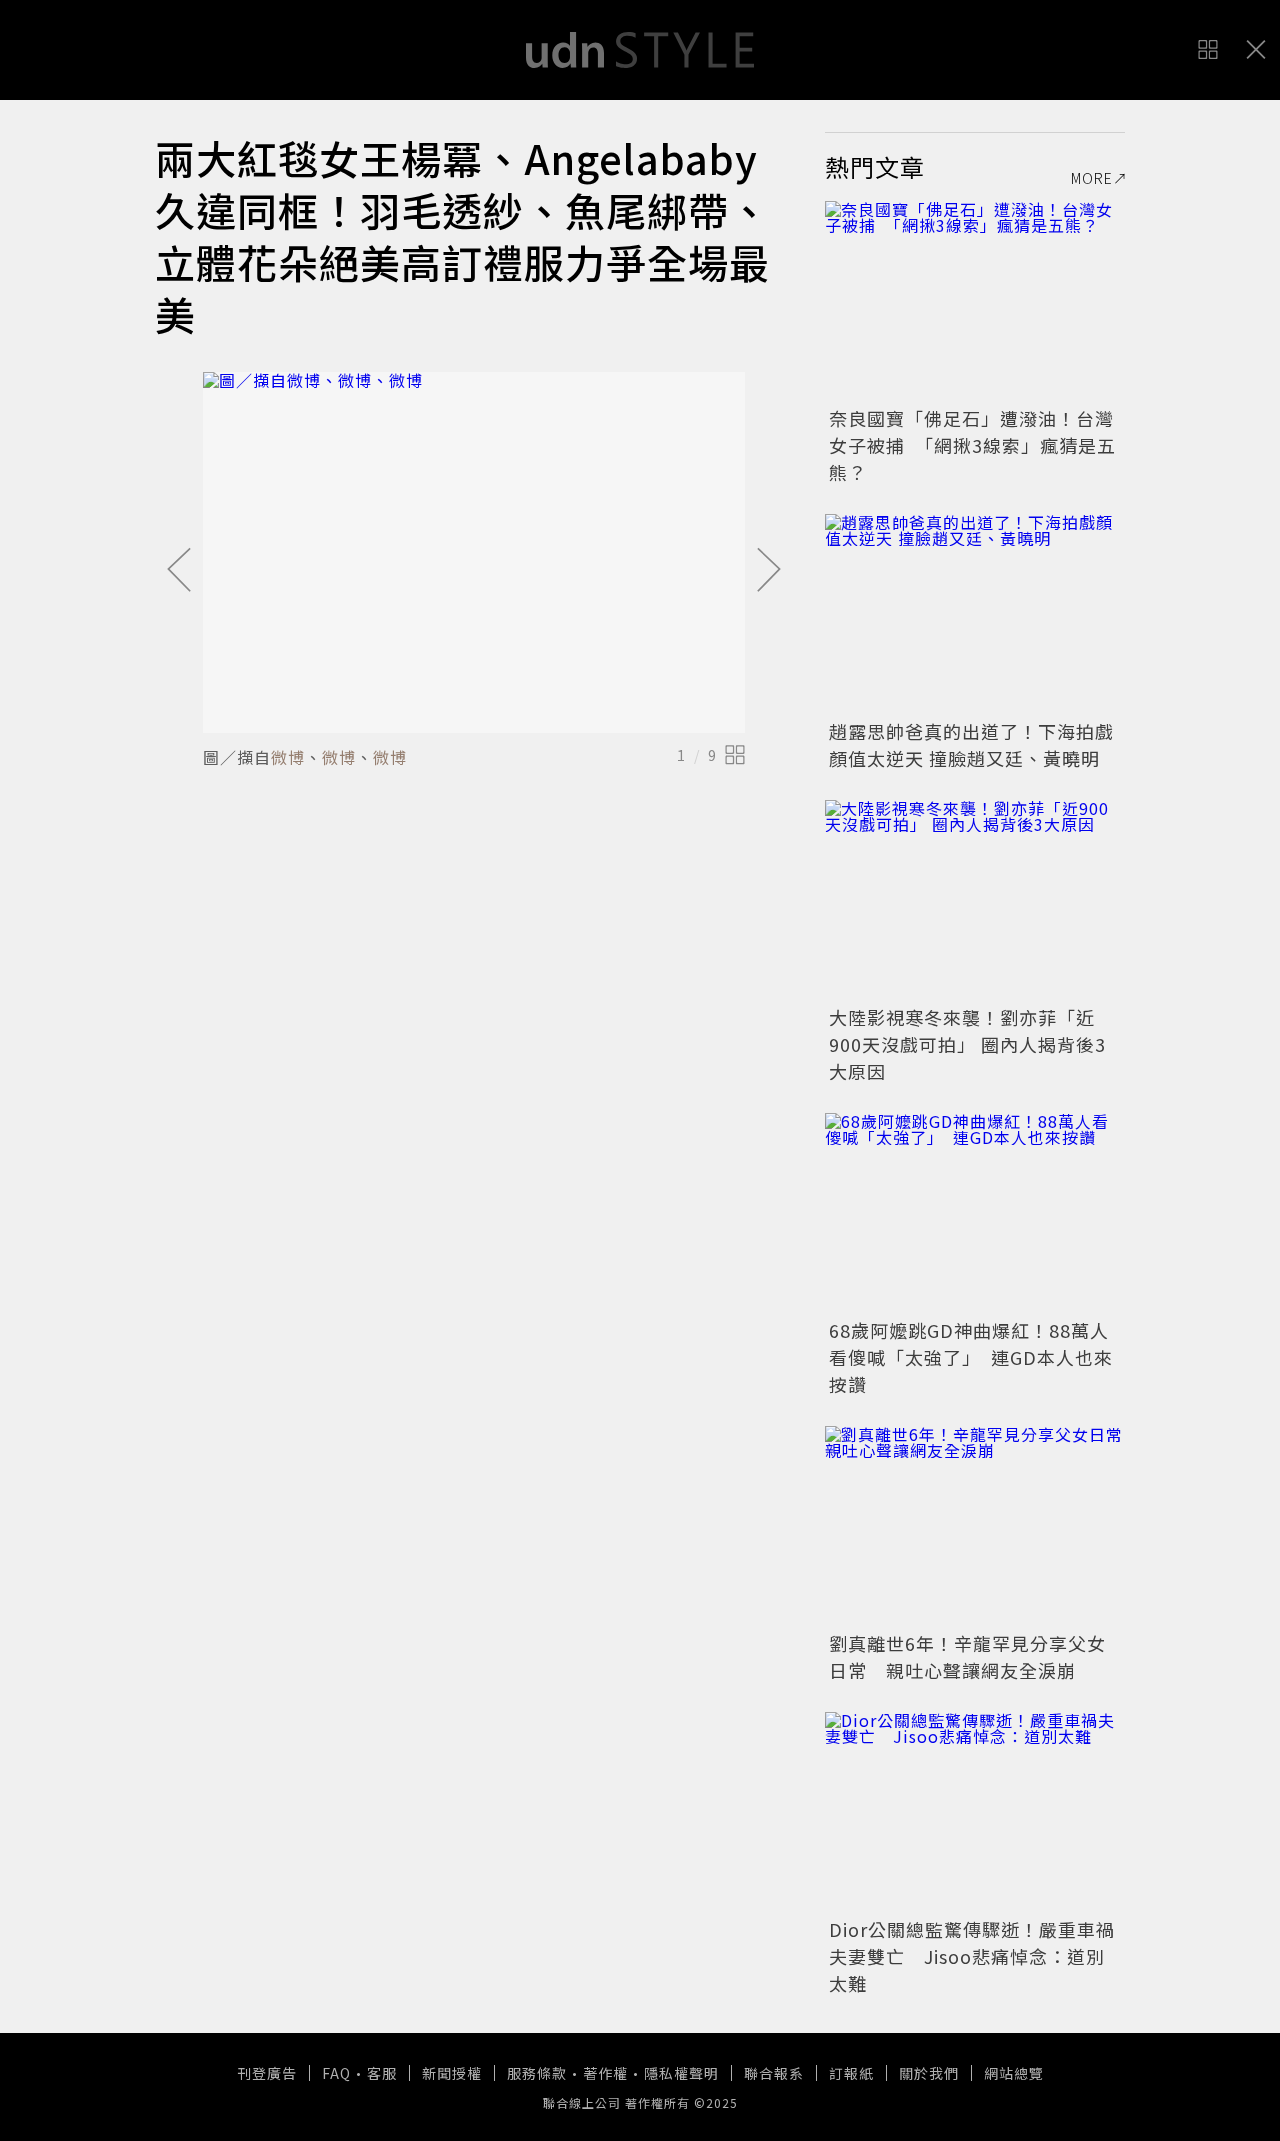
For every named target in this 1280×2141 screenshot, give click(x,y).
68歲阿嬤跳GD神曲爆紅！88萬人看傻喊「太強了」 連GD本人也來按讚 (971, 1357)
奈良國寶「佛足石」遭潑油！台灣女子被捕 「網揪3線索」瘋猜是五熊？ (972, 445)
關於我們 (929, 2073)
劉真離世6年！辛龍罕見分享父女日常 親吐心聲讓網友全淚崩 (967, 1656)
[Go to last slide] (179, 571)
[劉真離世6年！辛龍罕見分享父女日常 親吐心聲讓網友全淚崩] (975, 1526)
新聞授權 (452, 2073)
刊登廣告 (267, 2073)
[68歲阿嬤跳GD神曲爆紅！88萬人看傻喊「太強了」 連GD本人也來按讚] (975, 1213)
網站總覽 (1014, 2073)
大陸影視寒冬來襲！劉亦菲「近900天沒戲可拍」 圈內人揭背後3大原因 (967, 1044)
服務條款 (537, 2073)
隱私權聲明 (681, 2073)
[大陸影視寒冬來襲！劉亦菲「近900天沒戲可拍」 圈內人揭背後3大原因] (975, 900)
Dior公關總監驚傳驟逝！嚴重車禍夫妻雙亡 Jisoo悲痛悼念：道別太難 (972, 1956)
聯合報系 (774, 2073)
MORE (1092, 178)
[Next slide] (769, 571)
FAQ (336, 2073)
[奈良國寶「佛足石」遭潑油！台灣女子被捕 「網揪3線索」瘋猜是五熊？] (975, 301)
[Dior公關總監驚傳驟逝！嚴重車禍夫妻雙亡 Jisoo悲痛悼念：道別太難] (975, 1812)
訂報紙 (851, 2073)
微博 (288, 757)
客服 (382, 2073)
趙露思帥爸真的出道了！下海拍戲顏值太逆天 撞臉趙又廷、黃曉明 (971, 744)
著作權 (605, 2073)
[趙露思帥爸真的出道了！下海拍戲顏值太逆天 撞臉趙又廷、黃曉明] (975, 614)
